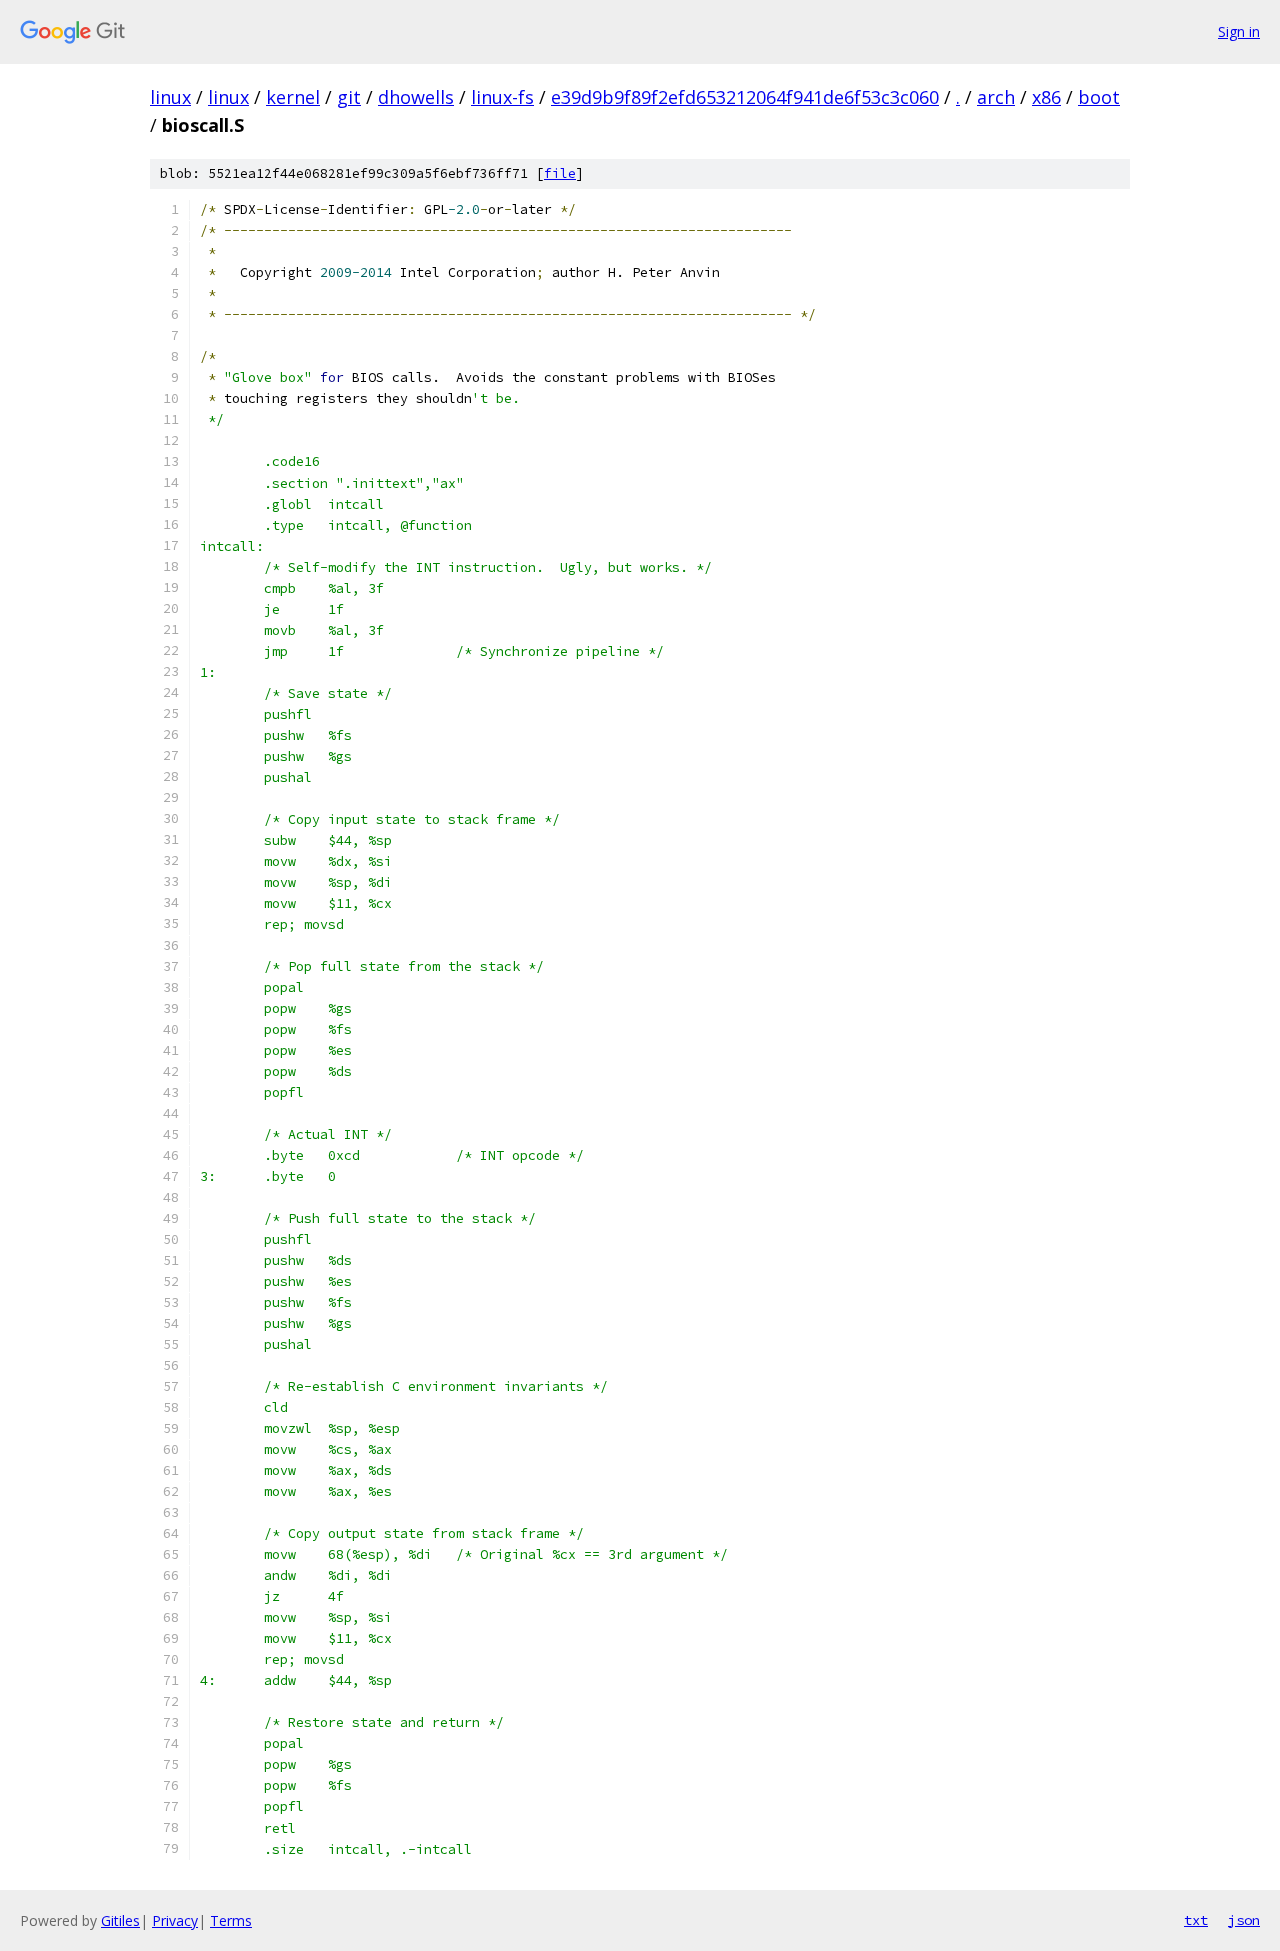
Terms (231, 1920)
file (560, 173)
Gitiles (120, 1920)
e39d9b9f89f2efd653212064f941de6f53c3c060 (745, 97)
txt (1196, 1920)
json (1244, 1920)
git (349, 97)
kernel (293, 97)
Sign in (1239, 31)
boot (1099, 97)
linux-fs (502, 97)
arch (996, 97)
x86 (1046, 97)
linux (170, 97)
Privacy (175, 1920)
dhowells (416, 97)
